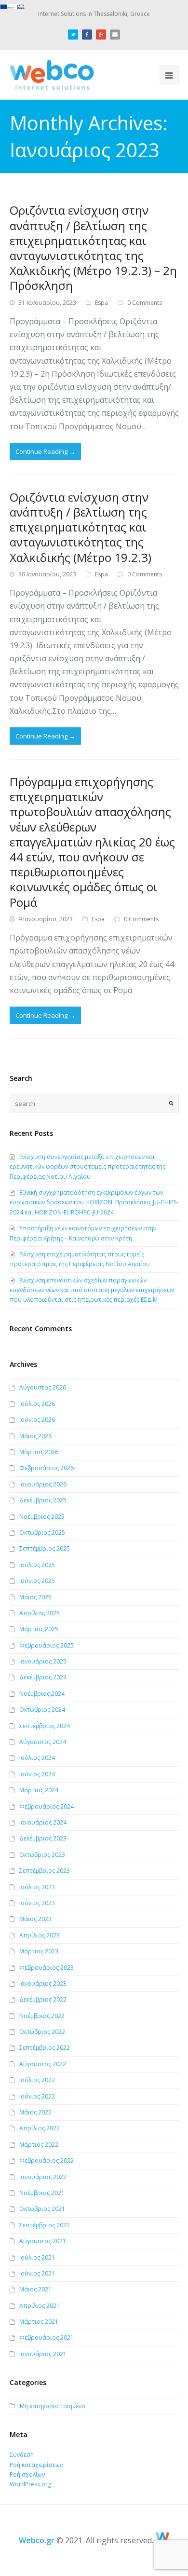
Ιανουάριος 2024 (43, 1822)
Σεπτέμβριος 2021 (45, 2225)
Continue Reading (45, 451)
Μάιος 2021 (35, 2289)
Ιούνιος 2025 (37, 1581)
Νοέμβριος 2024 (42, 1694)
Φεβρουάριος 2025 (47, 1645)
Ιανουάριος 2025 (43, 1661)
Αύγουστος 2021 (43, 2241)
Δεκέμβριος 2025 (43, 1500)
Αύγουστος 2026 (43, 1387)
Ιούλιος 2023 (37, 1887)
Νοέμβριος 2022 (42, 2016)
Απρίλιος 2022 (40, 2128)
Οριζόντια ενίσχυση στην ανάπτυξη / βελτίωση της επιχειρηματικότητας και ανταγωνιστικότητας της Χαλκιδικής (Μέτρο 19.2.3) (81, 527)
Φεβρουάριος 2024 (47, 1806)
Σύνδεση (22, 2455)
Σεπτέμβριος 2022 (45, 2048)
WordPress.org (30, 2484)
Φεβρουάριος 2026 (47, 1468)
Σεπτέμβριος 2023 (45, 1871)
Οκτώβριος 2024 (42, 1710)
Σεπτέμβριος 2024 (45, 1726)
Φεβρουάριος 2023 (47, 1968)
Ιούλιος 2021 (37, 2257)
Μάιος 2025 (35, 1597)
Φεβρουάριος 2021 (47, 2337)
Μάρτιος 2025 (39, 1629)
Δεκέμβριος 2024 (43, 1677)
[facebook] (87, 33)
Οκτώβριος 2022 (42, 2032)
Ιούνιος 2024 (37, 1774)
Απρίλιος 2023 (40, 1935)
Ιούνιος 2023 (37, 1903)
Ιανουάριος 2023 (43, 1983)
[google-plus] (101, 33)
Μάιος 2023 (35, 1919)
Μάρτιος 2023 (39, 1951)
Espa (101, 303)
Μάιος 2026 (35, 1436)
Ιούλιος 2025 (37, 1565)
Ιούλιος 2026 (37, 1404)
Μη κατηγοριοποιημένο (53, 2406)
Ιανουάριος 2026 (43, 1484)
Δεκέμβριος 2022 (43, 1999)
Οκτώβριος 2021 (42, 2209)
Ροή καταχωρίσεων (36, 2465)
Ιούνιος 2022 (37, 2096)
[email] (115, 33)
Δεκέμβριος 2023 (43, 1838)
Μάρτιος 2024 (39, 1790)
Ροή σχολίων (27, 2474)
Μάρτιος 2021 (39, 2322)
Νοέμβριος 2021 (42, 2193)
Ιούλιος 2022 (37, 2080)
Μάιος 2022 (35, 2112)
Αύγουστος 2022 (43, 2064)
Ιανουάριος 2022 (43, 2177)
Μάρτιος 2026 (39, 1452)
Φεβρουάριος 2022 (47, 2160)
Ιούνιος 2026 (37, 1420)
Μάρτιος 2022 (39, 2145)
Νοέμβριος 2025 (42, 1517)
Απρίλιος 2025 (40, 1613)
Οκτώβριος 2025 (42, 1533)
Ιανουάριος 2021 (43, 2354)
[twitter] (73, 33)
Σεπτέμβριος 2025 (45, 1548)
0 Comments (145, 303)
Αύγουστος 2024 (43, 1742)
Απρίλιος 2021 (40, 2306)
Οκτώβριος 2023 (42, 1855)
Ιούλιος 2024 (37, 1758)
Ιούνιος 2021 (37, 2273)
